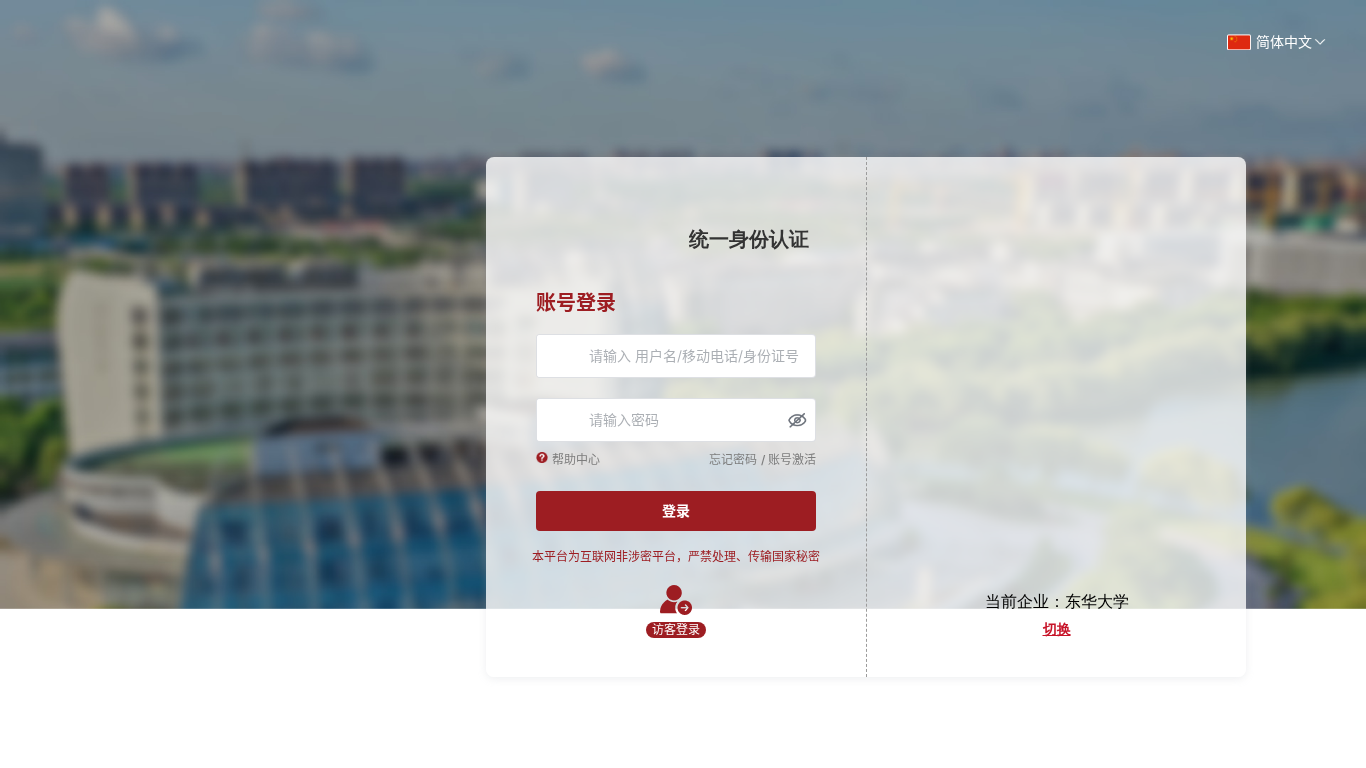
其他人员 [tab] (1056, 630)
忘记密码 (733, 459)
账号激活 (792, 459)
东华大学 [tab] (1097, 601)
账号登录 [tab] (576, 303)
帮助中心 (576, 459)
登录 (676, 510)
